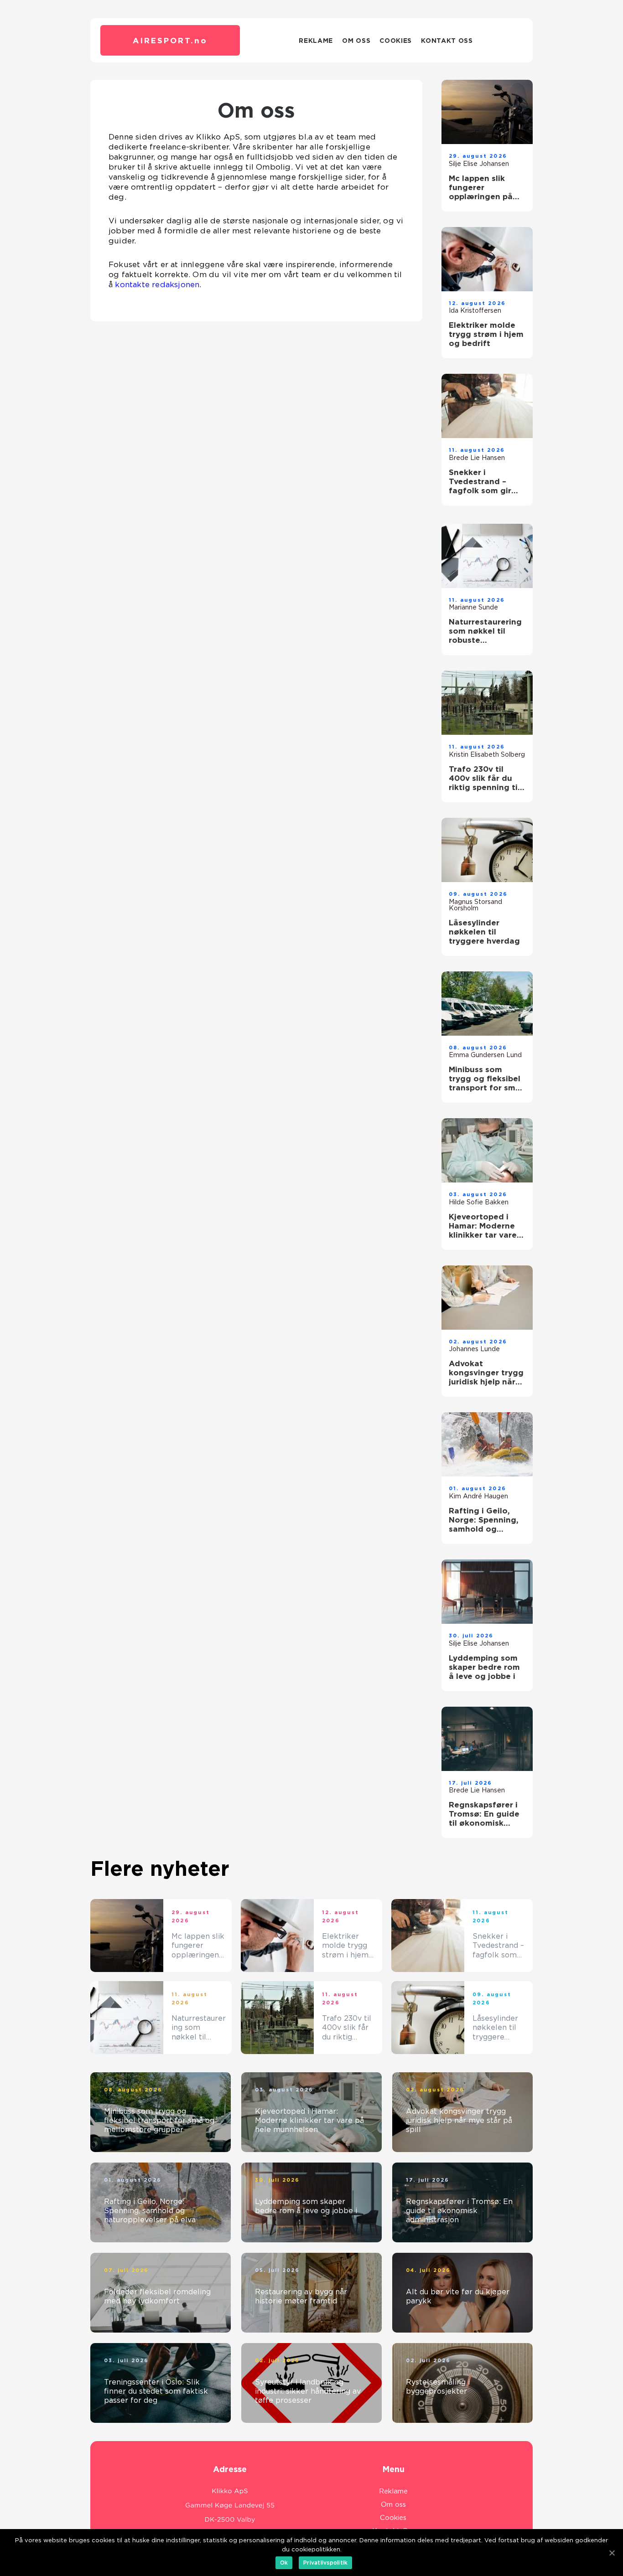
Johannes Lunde (474, 1349)
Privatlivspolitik (325, 2563)
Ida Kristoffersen (475, 310)
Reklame (316, 41)
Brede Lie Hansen (477, 458)
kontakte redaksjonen (157, 284)
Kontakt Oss (447, 41)
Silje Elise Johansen (479, 164)
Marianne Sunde (473, 607)
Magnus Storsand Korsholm (475, 905)
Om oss (356, 41)
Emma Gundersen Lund (485, 1055)
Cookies (396, 41)
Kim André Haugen (478, 1496)
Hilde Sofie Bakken (479, 1202)
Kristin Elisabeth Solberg (487, 754)
